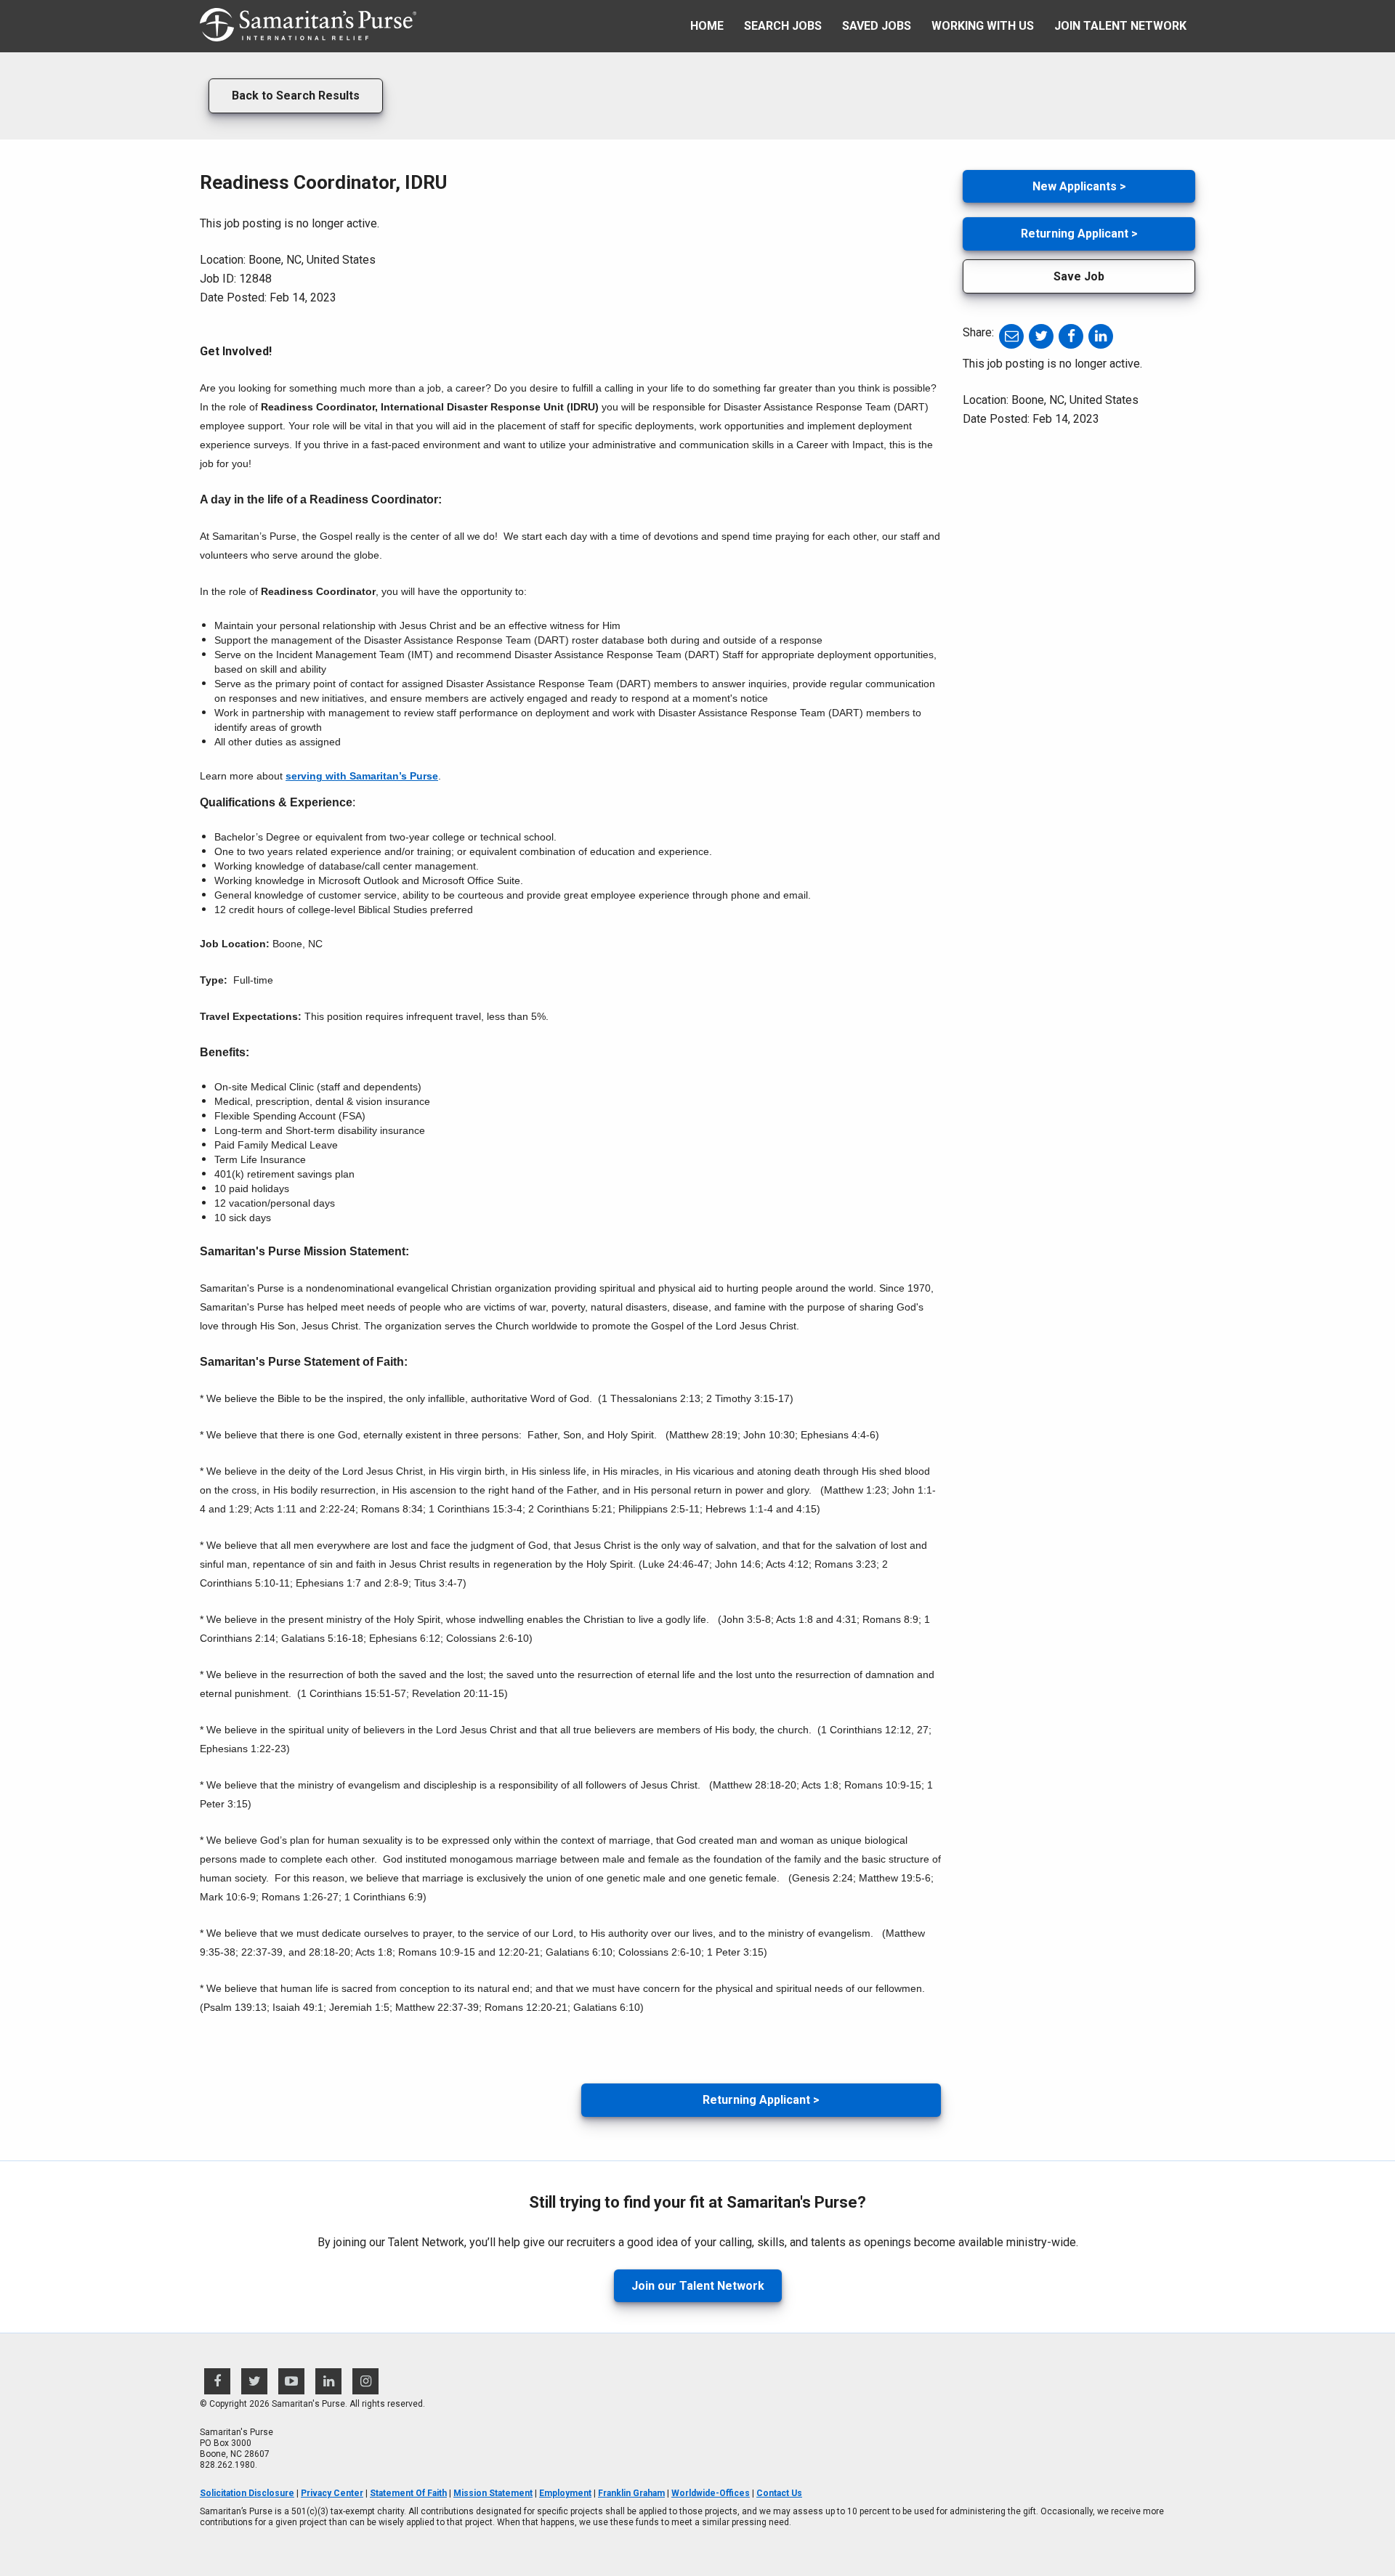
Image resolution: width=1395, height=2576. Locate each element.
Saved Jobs (877, 26)
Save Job (1079, 276)
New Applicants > (1079, 186)
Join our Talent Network (698, 2286)
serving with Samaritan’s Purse (362, 776)
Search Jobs (783, 26)
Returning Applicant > (761, 2100)
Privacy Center (332, 2493)
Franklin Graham (631, 2493)
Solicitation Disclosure (247, 2493)
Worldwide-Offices (711, 2493)
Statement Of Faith (408, 2493)
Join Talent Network (1120, 26)
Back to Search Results (296, 96)
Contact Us (779, 2493)
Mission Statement (493, 2493)
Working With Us (983, 26)
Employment (565, 2493)
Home (707, 26)
